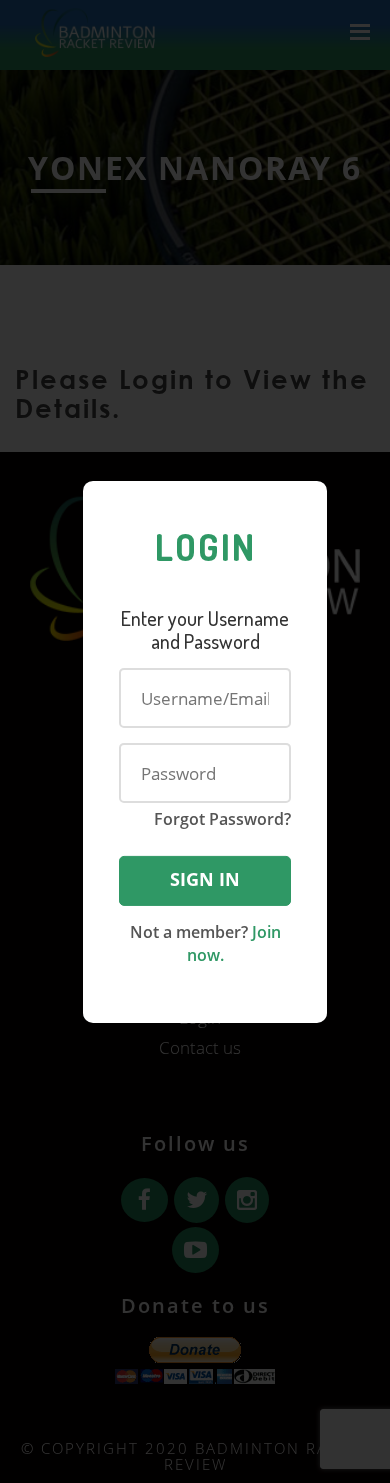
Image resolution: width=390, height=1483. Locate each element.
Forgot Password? (222, 819)
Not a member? (205, 943)
